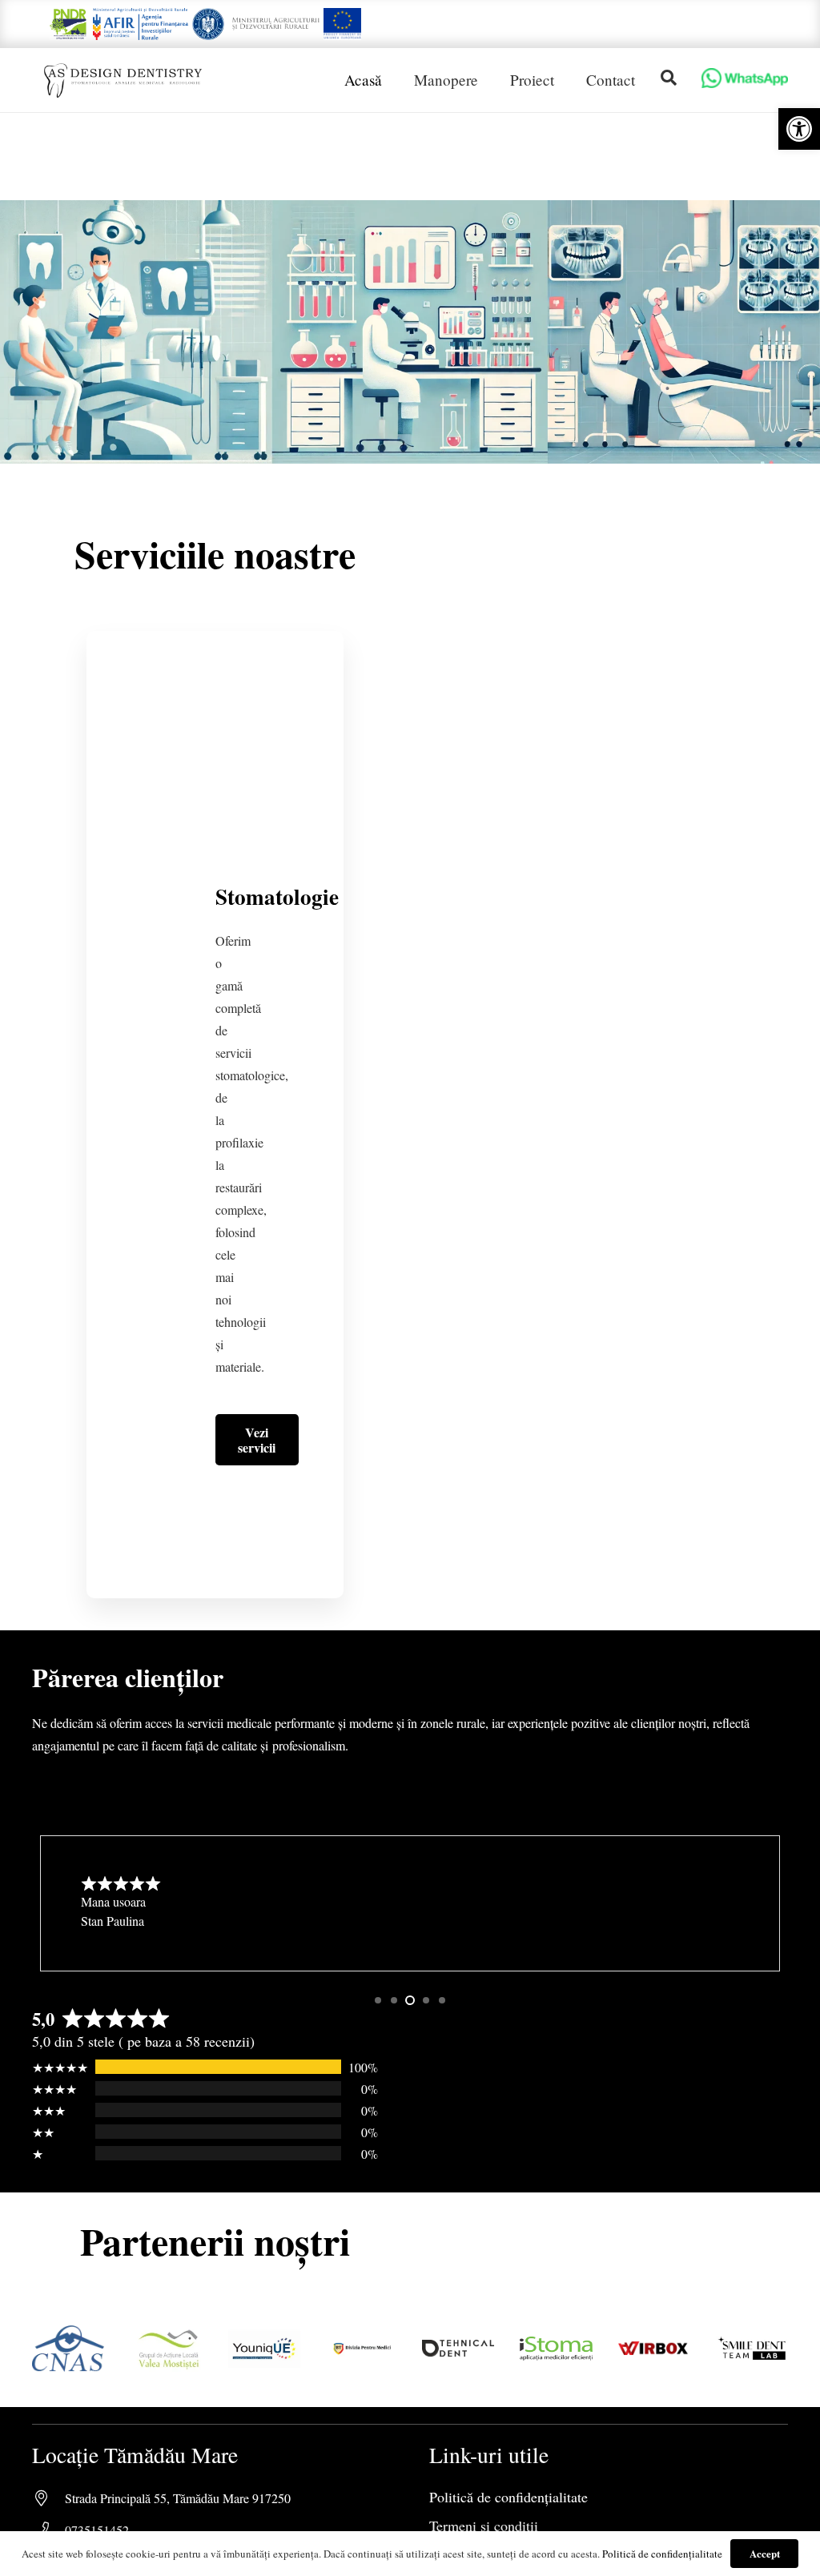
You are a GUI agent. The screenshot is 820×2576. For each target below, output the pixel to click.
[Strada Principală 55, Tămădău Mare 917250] (48, 2498)
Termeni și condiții (484, 2526)
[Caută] (669, 78)
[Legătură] (69, 24)
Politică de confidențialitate (508, 2497)
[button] (799, 129)
